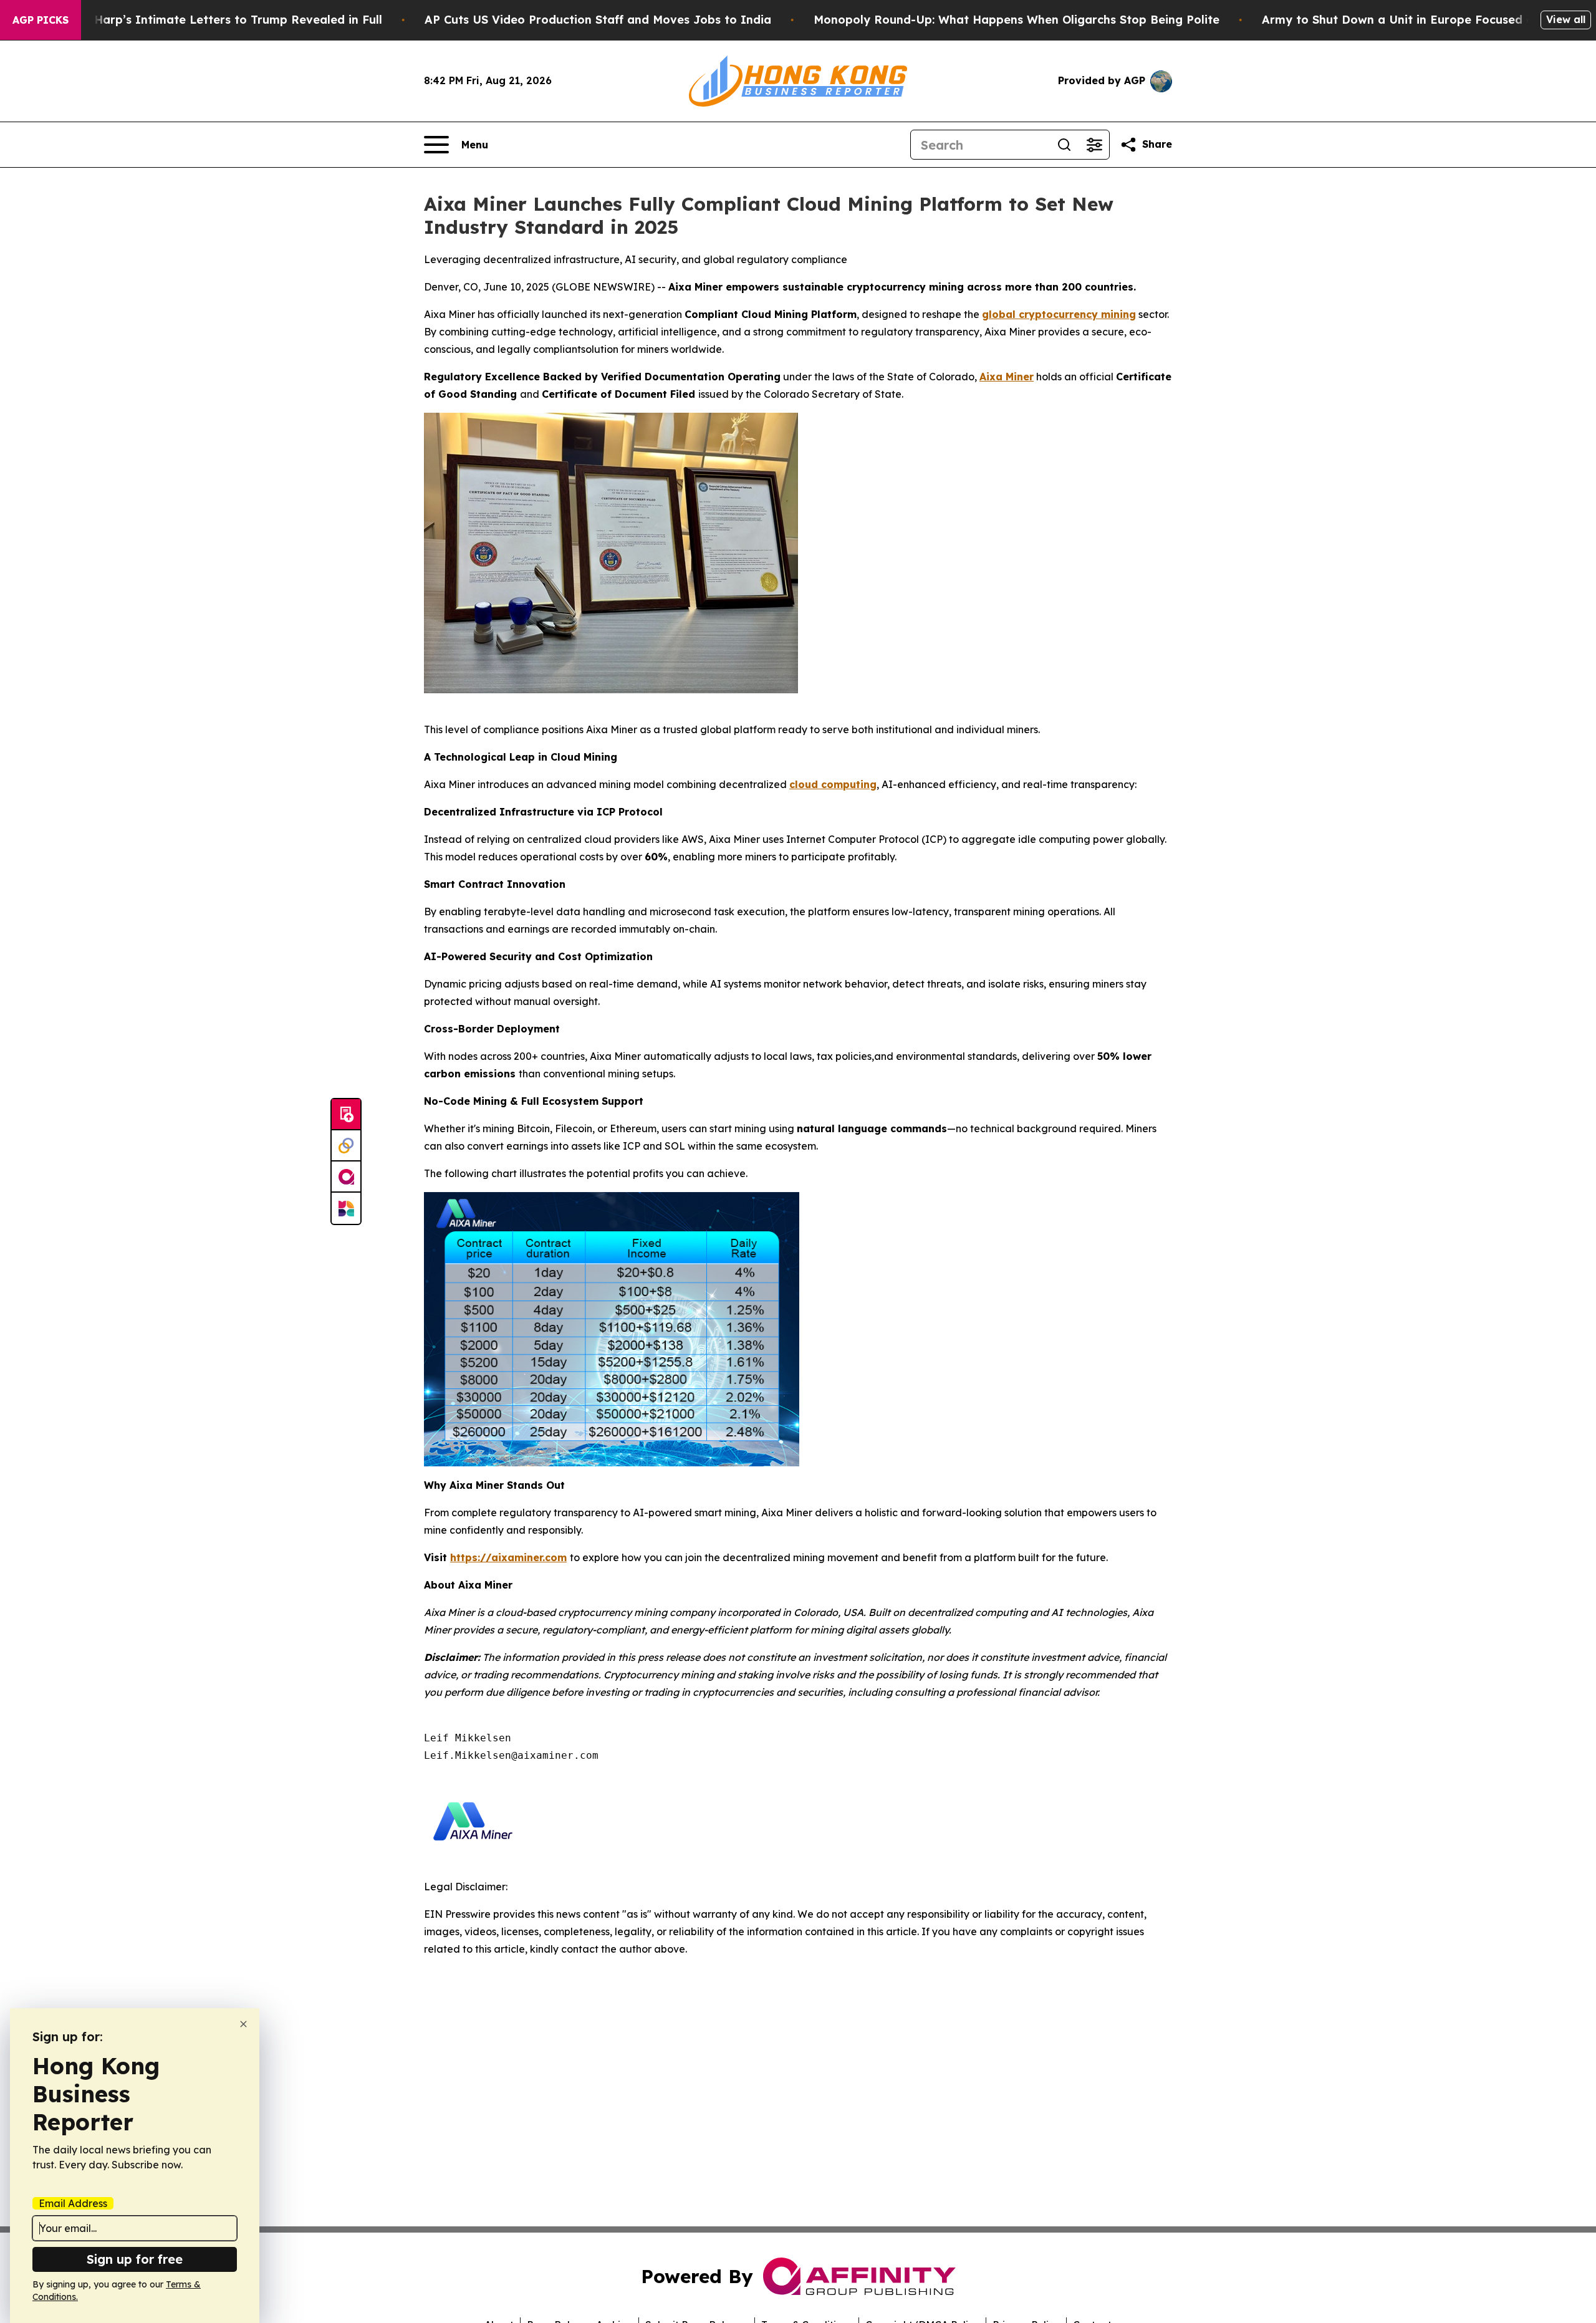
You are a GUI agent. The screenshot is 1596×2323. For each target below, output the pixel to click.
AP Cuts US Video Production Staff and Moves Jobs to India (598, 20)
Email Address (73, 2203)
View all (1566, 19)
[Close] (243, 2024)
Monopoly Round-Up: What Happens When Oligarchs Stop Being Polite (1017, 20)
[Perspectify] (346, 1146)
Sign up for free (135, 2259)
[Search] (1064, 145)
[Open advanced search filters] (1094, 145)
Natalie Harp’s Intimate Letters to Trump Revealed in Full (215, 20)
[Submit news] (346, 1115)
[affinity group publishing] (346, 1177)
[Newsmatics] (346, 1208)
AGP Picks (41, 20)
